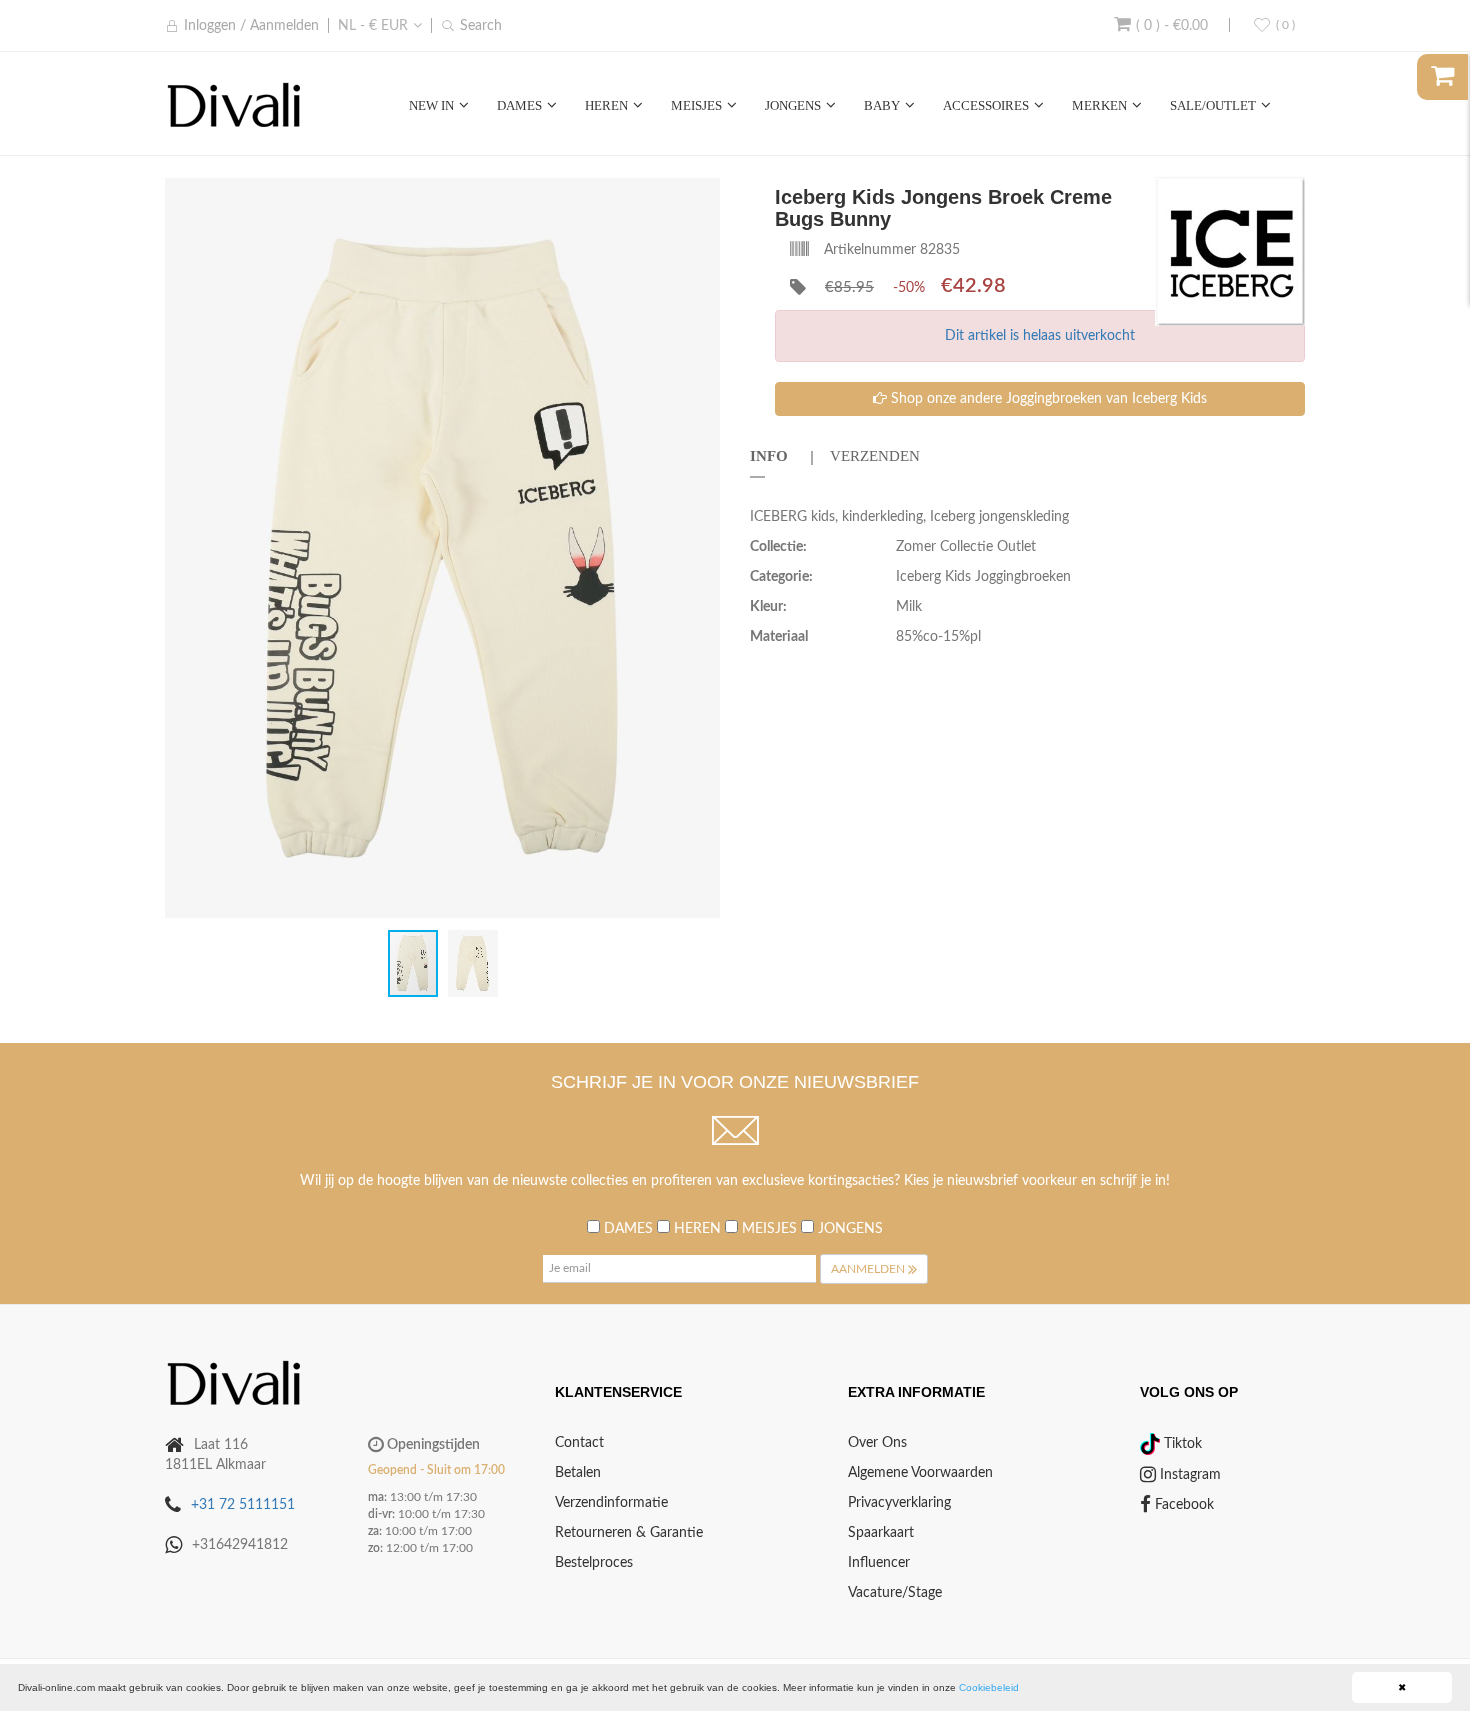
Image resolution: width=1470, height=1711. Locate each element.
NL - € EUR (373, 26)
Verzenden (875, 456)
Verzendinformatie (611, 1503)
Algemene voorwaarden (920, 1473)
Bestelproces (594, 1563)
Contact (579, 1443)
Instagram (1188, 1475)
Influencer (879, 1563)
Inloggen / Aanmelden (251, 26)
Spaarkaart (881, 1533)
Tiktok (1181, 1444)
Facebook (1182, 1505)
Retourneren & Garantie (629, 1533)
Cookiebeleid (989, 1687)
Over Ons (877, 1443)
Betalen (578, 1473)
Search (481, 26)
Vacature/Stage (895, 1593)
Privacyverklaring (899, 1503)
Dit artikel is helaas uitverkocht (1040, 336)
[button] (702, 194)
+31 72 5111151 (243, 1505)
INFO (769, 456)
